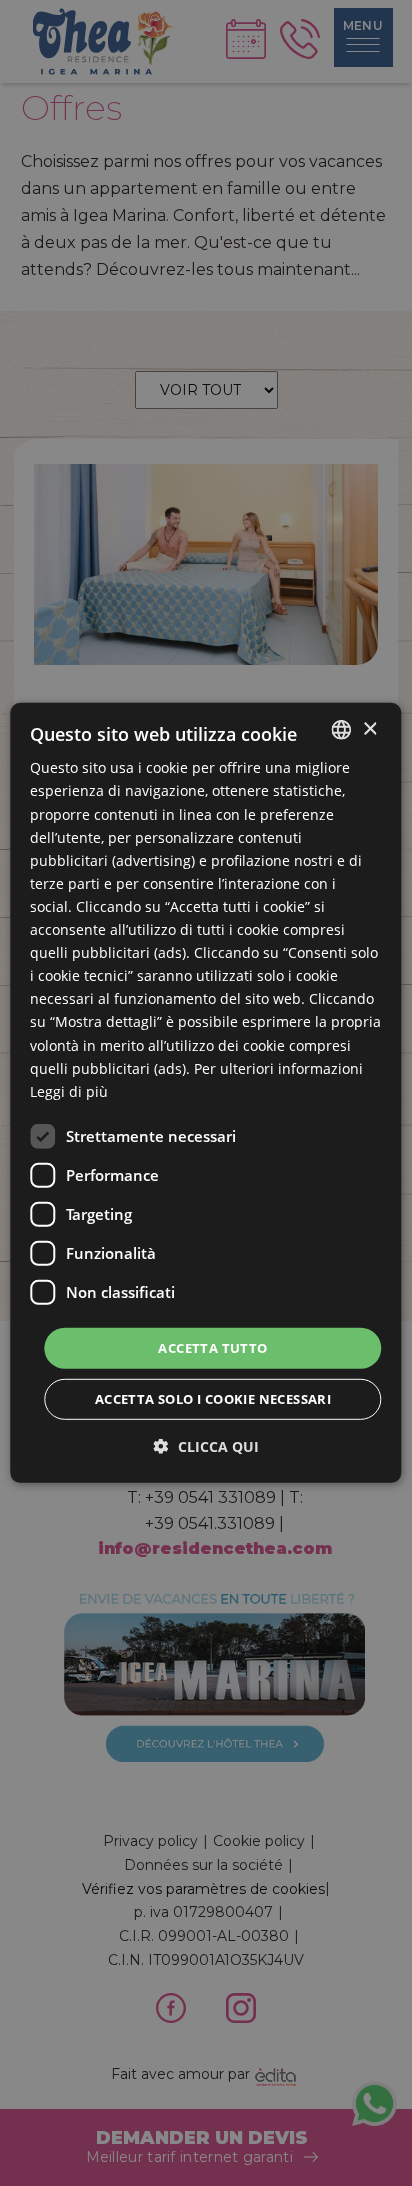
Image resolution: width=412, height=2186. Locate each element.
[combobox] (342, 730)
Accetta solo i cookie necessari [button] (213, 1399)
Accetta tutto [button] (212, 1348)
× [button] (369, 728)
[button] (206, 1446)
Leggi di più (69, 1091)
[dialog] (205, 1093)
